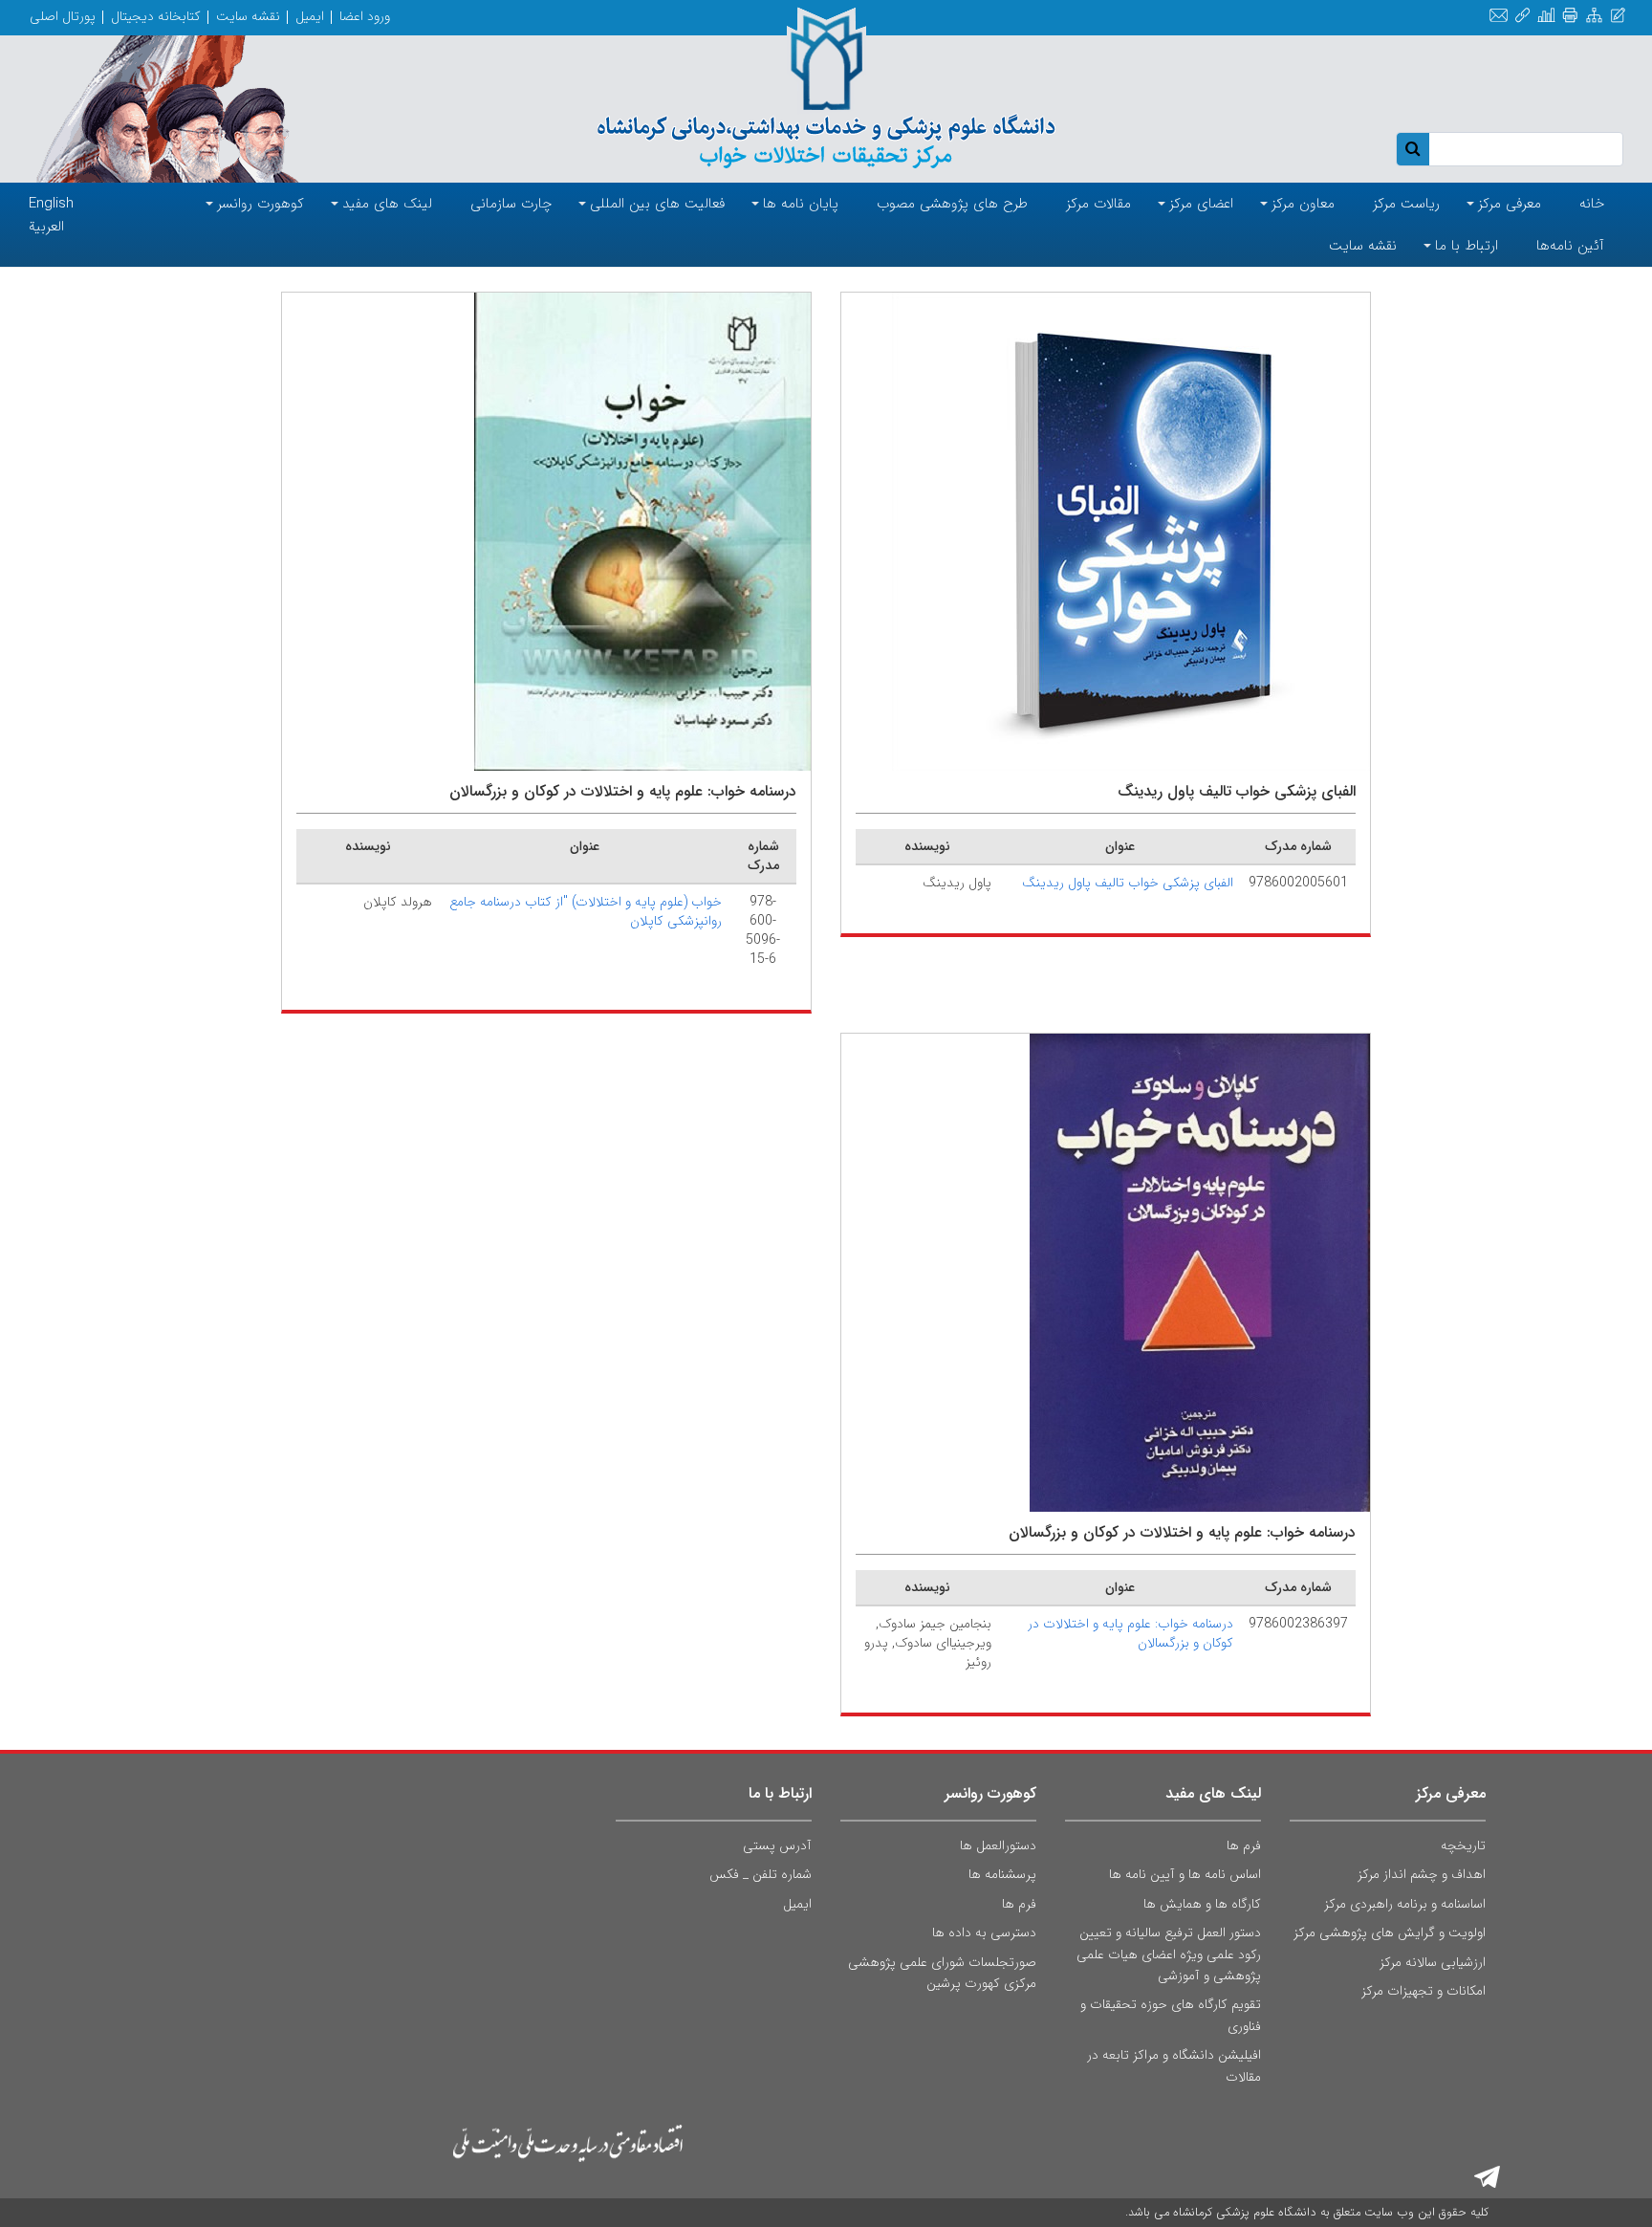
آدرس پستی (777, 1845)
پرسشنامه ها (1002, 1874)
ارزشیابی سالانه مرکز (1433, 1962)
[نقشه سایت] (1594, 16)
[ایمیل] (1499, 16)
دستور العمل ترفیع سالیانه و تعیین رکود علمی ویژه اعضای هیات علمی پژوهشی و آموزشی (1169, 1954)
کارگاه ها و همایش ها (1202, 1904)
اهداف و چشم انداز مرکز (1422, 1874)
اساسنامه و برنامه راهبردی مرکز (1405, 1904)
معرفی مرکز (1451, 1793)
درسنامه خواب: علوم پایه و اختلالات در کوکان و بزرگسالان (1130, 1633)
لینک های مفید (1213, 1793)
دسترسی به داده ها (984, 1932)
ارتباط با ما (780, 1793)
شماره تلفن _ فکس (761, 1874)
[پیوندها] (1522, 16)
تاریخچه (1463, 1845)
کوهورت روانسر (990, 1793)
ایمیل (310, 16)
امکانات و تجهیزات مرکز (1424, 1991)
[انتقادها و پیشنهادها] (1618, 16)
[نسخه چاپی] (1570, 16)
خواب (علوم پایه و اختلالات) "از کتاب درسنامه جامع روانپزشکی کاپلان (586, 911)
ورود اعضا (365, 16)
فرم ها (1244, 1845)
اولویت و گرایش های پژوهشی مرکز (1390, 1932)
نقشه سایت (248, 16)
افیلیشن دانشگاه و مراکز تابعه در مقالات (1174, 2065)
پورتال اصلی (63, 16)
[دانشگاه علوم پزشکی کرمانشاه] (826, 88)
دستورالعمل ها (998, 1845)
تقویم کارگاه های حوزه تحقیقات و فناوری (1171, 2015)
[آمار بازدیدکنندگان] (1546, 16)
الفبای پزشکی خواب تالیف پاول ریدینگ (1128, 883)
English (51, 204)
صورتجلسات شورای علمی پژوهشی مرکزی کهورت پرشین (942, 1973)
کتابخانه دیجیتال (156, 16)
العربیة (46, 227)
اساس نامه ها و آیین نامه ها (1185, 1874)
